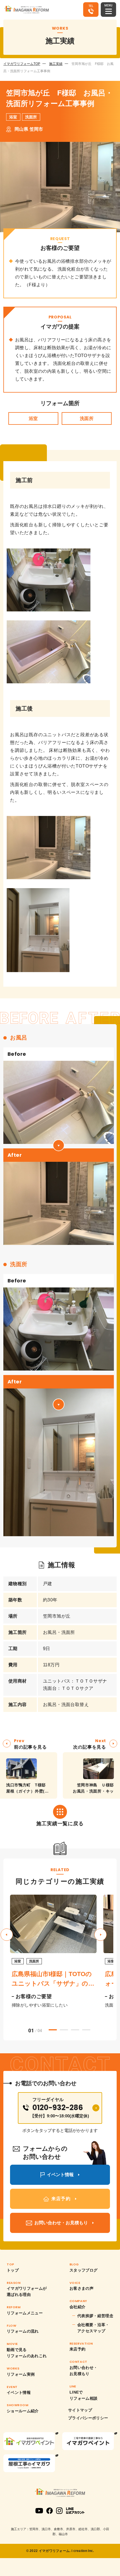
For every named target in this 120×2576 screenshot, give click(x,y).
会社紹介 (77, 2307)
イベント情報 (19, 2392)
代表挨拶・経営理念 (95, 2316)
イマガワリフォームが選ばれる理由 (27, 2291)
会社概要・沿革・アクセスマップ (93, 2328)
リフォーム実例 (21, 2374)
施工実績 (56, 64)
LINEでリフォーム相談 (83, 2395)
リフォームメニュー (25, 2313)
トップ (13, 2270)
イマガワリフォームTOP (22, 64)
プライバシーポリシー (88, 2418)
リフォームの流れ (23, 2331)
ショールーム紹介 (23, 2411)
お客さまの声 (81, 2288)
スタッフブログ (83, 2270)
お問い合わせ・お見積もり (83, 2371)
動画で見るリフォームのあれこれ (27, 2353)
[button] (100, 1935)
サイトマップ (80, 2410)
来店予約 (77, 2349)
